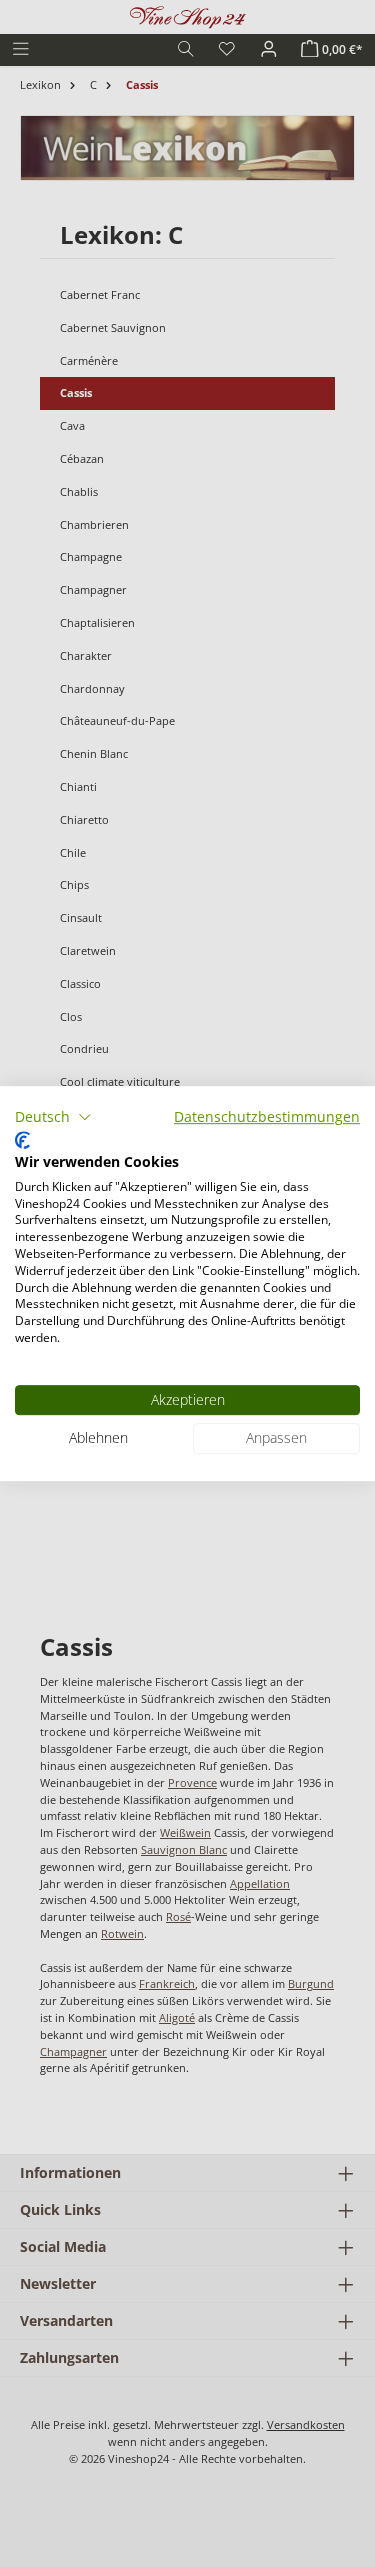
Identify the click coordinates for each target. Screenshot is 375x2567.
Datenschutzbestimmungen (267, 1116)
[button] (53, 1117)
